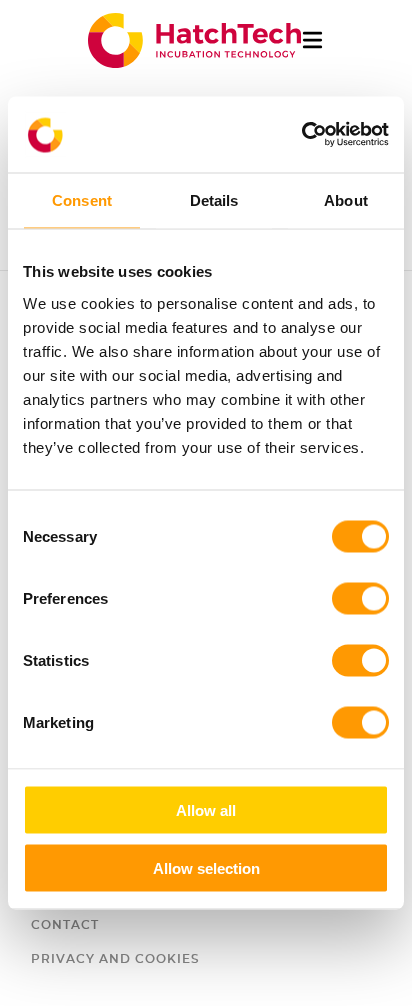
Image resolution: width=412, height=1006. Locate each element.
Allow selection (206, 868)
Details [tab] (214, 200)
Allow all (206, 809)
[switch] (360, 598)
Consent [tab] (82, 200)
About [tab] (346, 200)
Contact (65, 925)
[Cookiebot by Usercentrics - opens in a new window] (301, 135)
